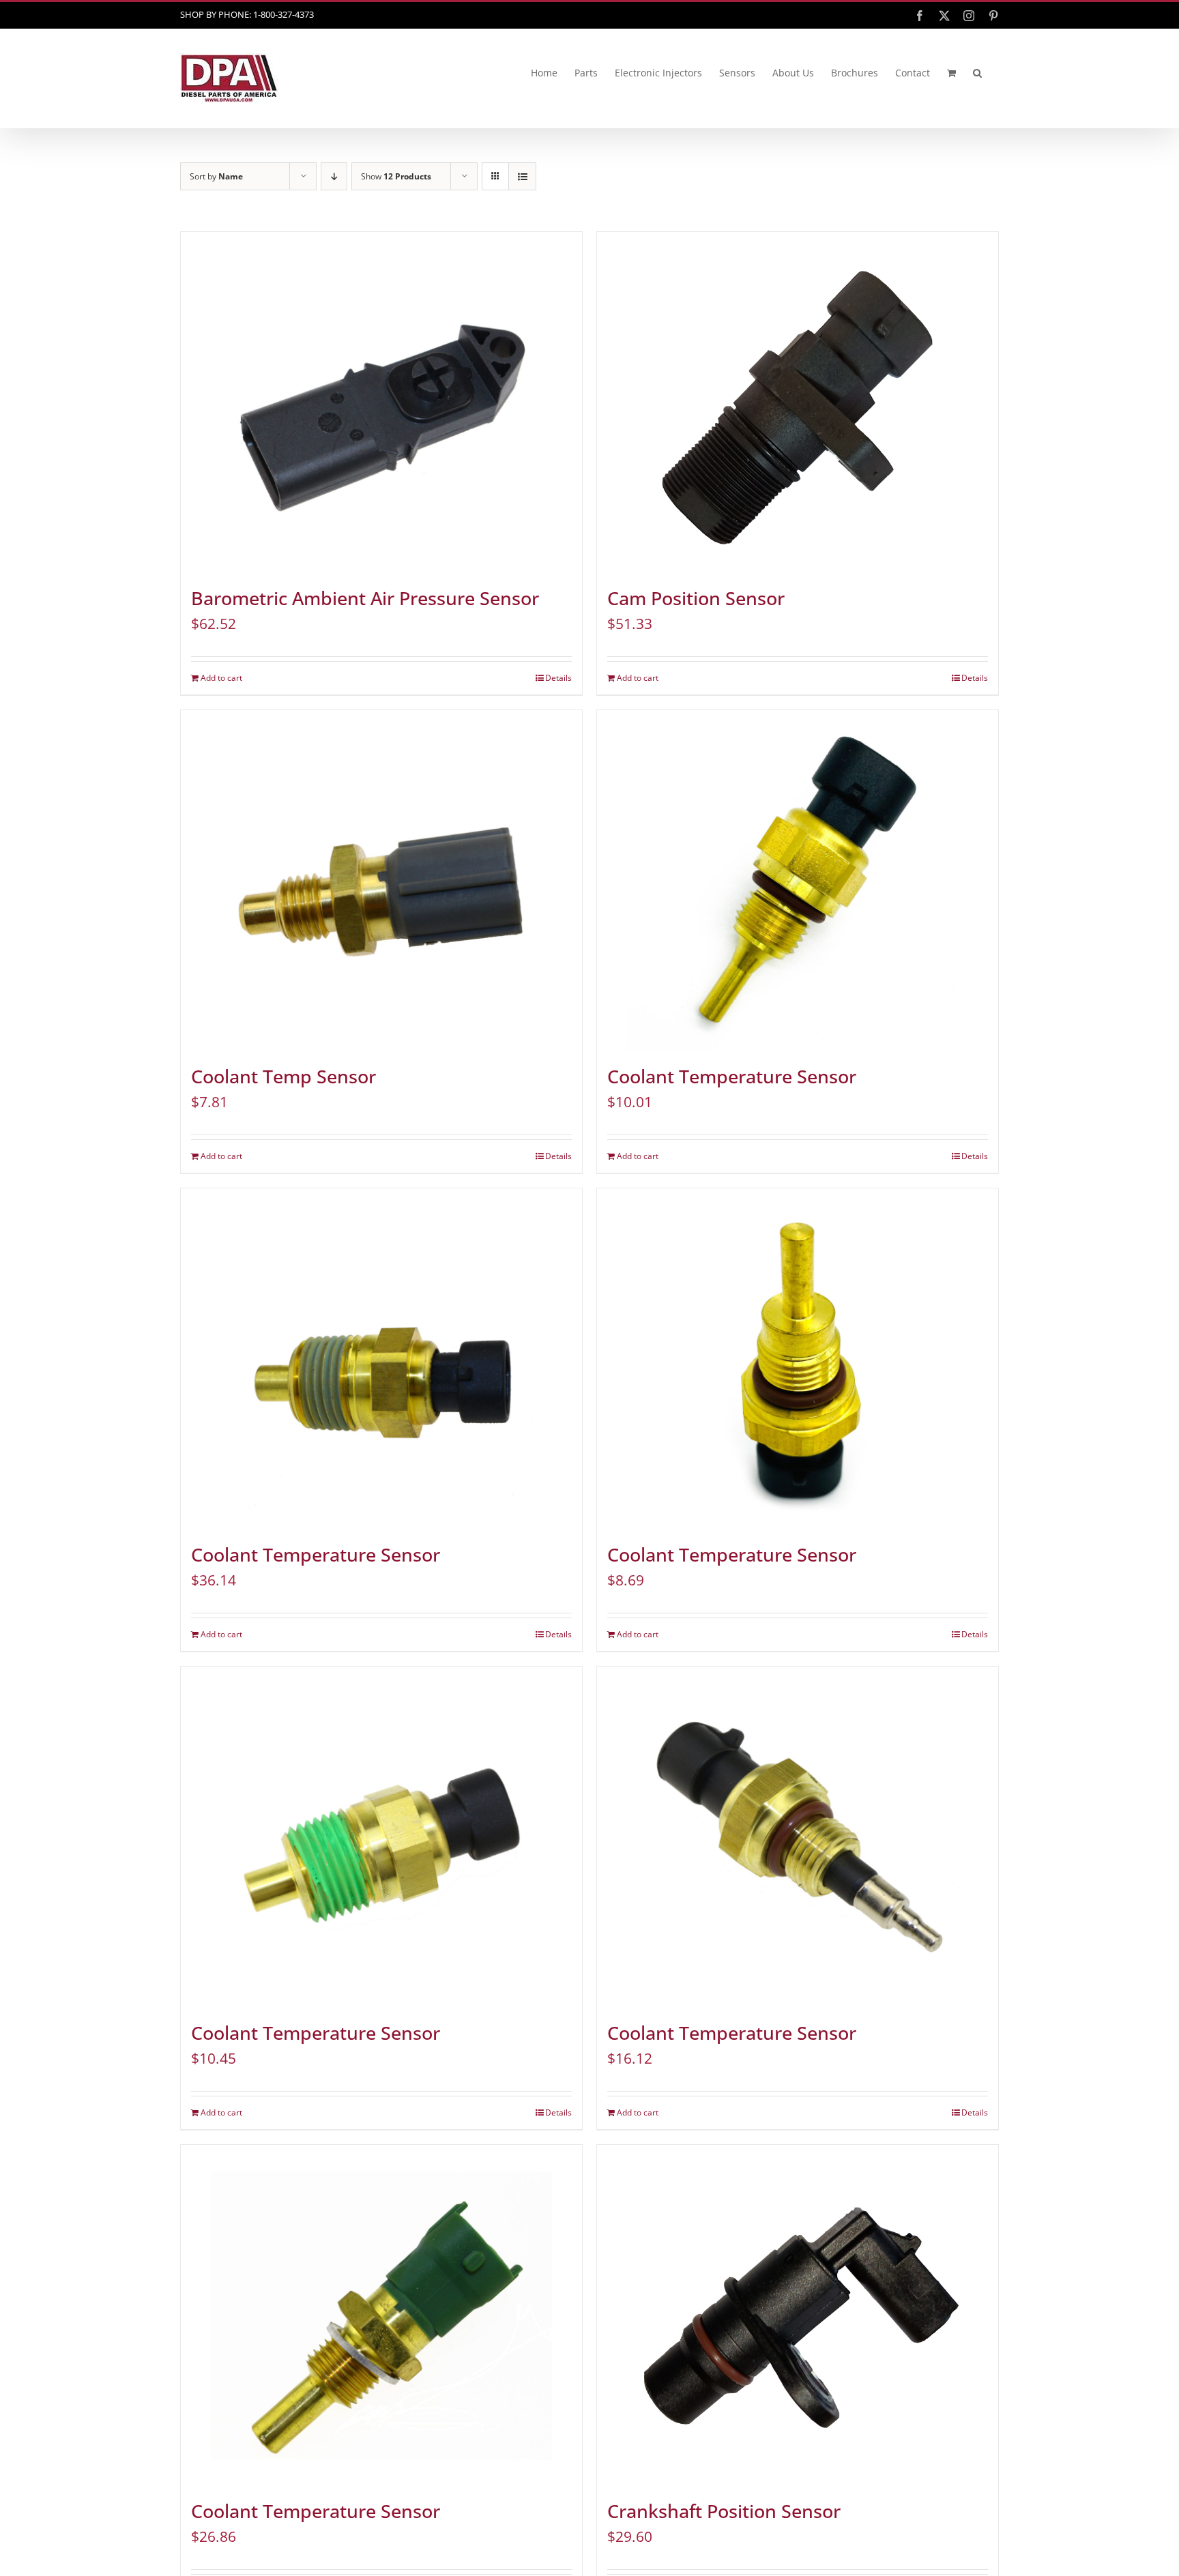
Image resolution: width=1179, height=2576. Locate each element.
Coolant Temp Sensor (283, 1077)
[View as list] (522, 176)
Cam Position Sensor (696, 598)
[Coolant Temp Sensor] (381, 881)
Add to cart (221, 678)
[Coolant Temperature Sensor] (798, 881)
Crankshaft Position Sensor (724, 2511)
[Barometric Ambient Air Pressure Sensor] (381, 402)
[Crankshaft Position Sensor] (798, 2315)
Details (558, 678)
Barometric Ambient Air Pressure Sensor (365, 598)
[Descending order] (334, 176)
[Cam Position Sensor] (798, 402)
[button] (977, 73)
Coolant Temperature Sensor (732, 1077)
